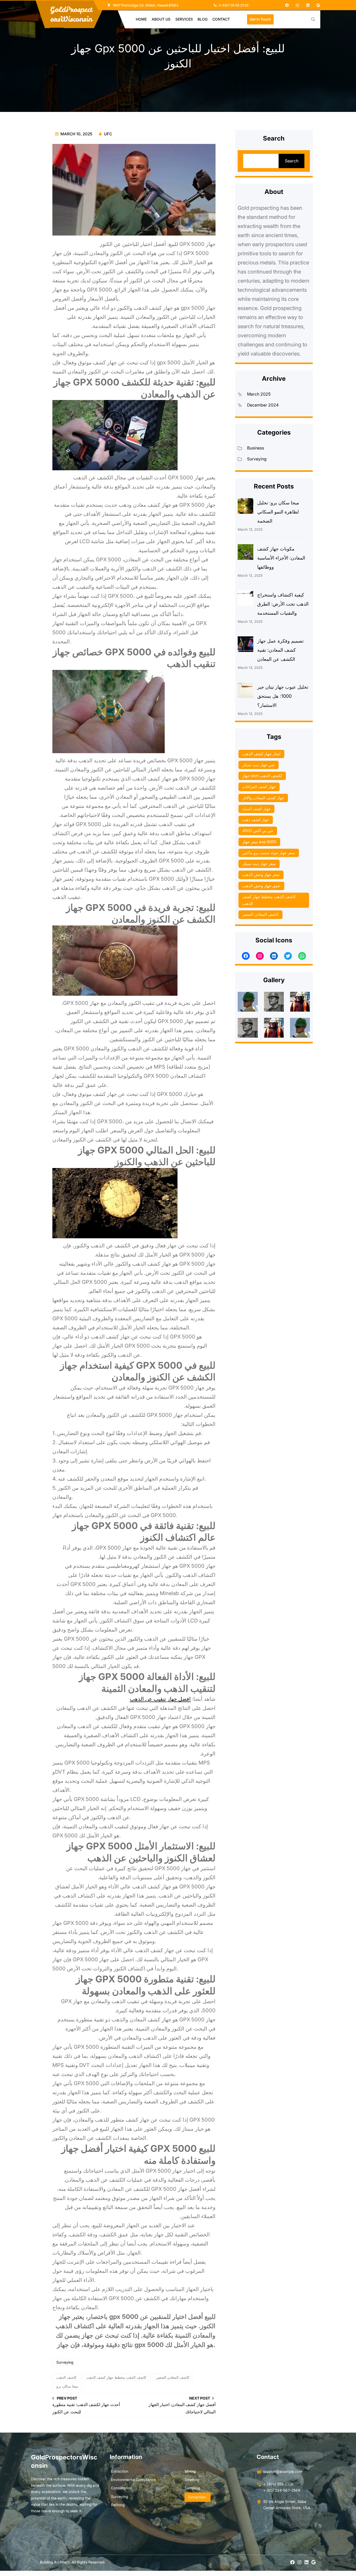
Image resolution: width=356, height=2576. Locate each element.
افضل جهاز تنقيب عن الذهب (160, 1699)
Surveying (65, 2362)
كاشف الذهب (66, 2377)
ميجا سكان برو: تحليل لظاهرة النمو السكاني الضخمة (278, 512)
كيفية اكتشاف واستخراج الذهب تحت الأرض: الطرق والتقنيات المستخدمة (283, 604)
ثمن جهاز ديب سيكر (259, 765)
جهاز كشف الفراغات (259, 787)
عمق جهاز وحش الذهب (261, 886)
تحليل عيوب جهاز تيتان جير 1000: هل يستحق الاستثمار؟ (283, 696)
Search (292, 161)
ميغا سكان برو (67, 2386)
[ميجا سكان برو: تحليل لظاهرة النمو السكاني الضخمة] (245, 507)
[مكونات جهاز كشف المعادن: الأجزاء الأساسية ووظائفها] (245, 553)
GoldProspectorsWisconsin (71, 14)
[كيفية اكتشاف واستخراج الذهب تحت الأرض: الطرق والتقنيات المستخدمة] (245, 599)
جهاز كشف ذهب (256, 820)
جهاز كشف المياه (256, 809)
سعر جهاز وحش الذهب (261, 875)
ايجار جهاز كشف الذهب (261, 754)
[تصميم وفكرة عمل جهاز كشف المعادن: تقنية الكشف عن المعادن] (245, 645)
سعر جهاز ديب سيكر (259, 864)
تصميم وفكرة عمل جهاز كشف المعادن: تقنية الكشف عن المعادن (280, 650)
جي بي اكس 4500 (258, 831)
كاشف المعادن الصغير (173, 2377)
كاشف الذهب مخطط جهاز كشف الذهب (116, 2377)
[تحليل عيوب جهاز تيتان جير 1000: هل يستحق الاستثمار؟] (245, 691)
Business (256, 448)
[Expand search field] (313, 19)
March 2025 (259, 394)
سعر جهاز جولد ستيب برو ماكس (269, 853)
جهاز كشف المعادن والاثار (263, 798)
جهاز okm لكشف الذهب (262, 776)
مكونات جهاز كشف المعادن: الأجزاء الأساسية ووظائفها (281, 558)
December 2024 (263, 405)
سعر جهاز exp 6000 (259, 842)
